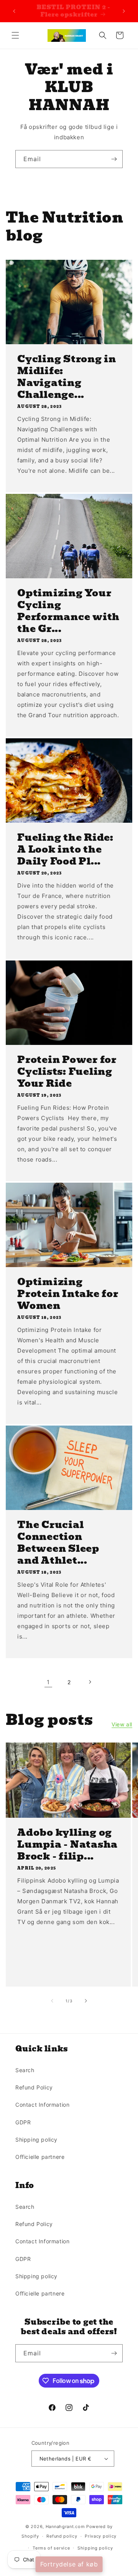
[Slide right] (86, 2001)
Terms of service (51, 2548)
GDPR (23, 2122)
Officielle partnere (40, 2157)
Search (25, 2070)
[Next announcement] (124, 11)
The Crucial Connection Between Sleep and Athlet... (58, 1543)
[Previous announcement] (14, 11)
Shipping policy (36, 2140)
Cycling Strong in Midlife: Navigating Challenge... (67, 377)
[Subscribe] (114, 159)
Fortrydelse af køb (69, 2564)
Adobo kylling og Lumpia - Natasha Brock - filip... (67, 1844)
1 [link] (48, 1682)
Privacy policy (101, 2536)
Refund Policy (34, 2087)
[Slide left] (52, 2001)
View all (122, 1724)
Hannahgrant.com (65, 2526)
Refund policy (62, 2536)
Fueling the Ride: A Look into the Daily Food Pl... (65, 849)
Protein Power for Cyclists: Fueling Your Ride (67, 1072)
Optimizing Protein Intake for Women (68, 1294)
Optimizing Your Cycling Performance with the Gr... (68, 611)
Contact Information (42, 2105)
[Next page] (90, 1682)
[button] (15, 35)
